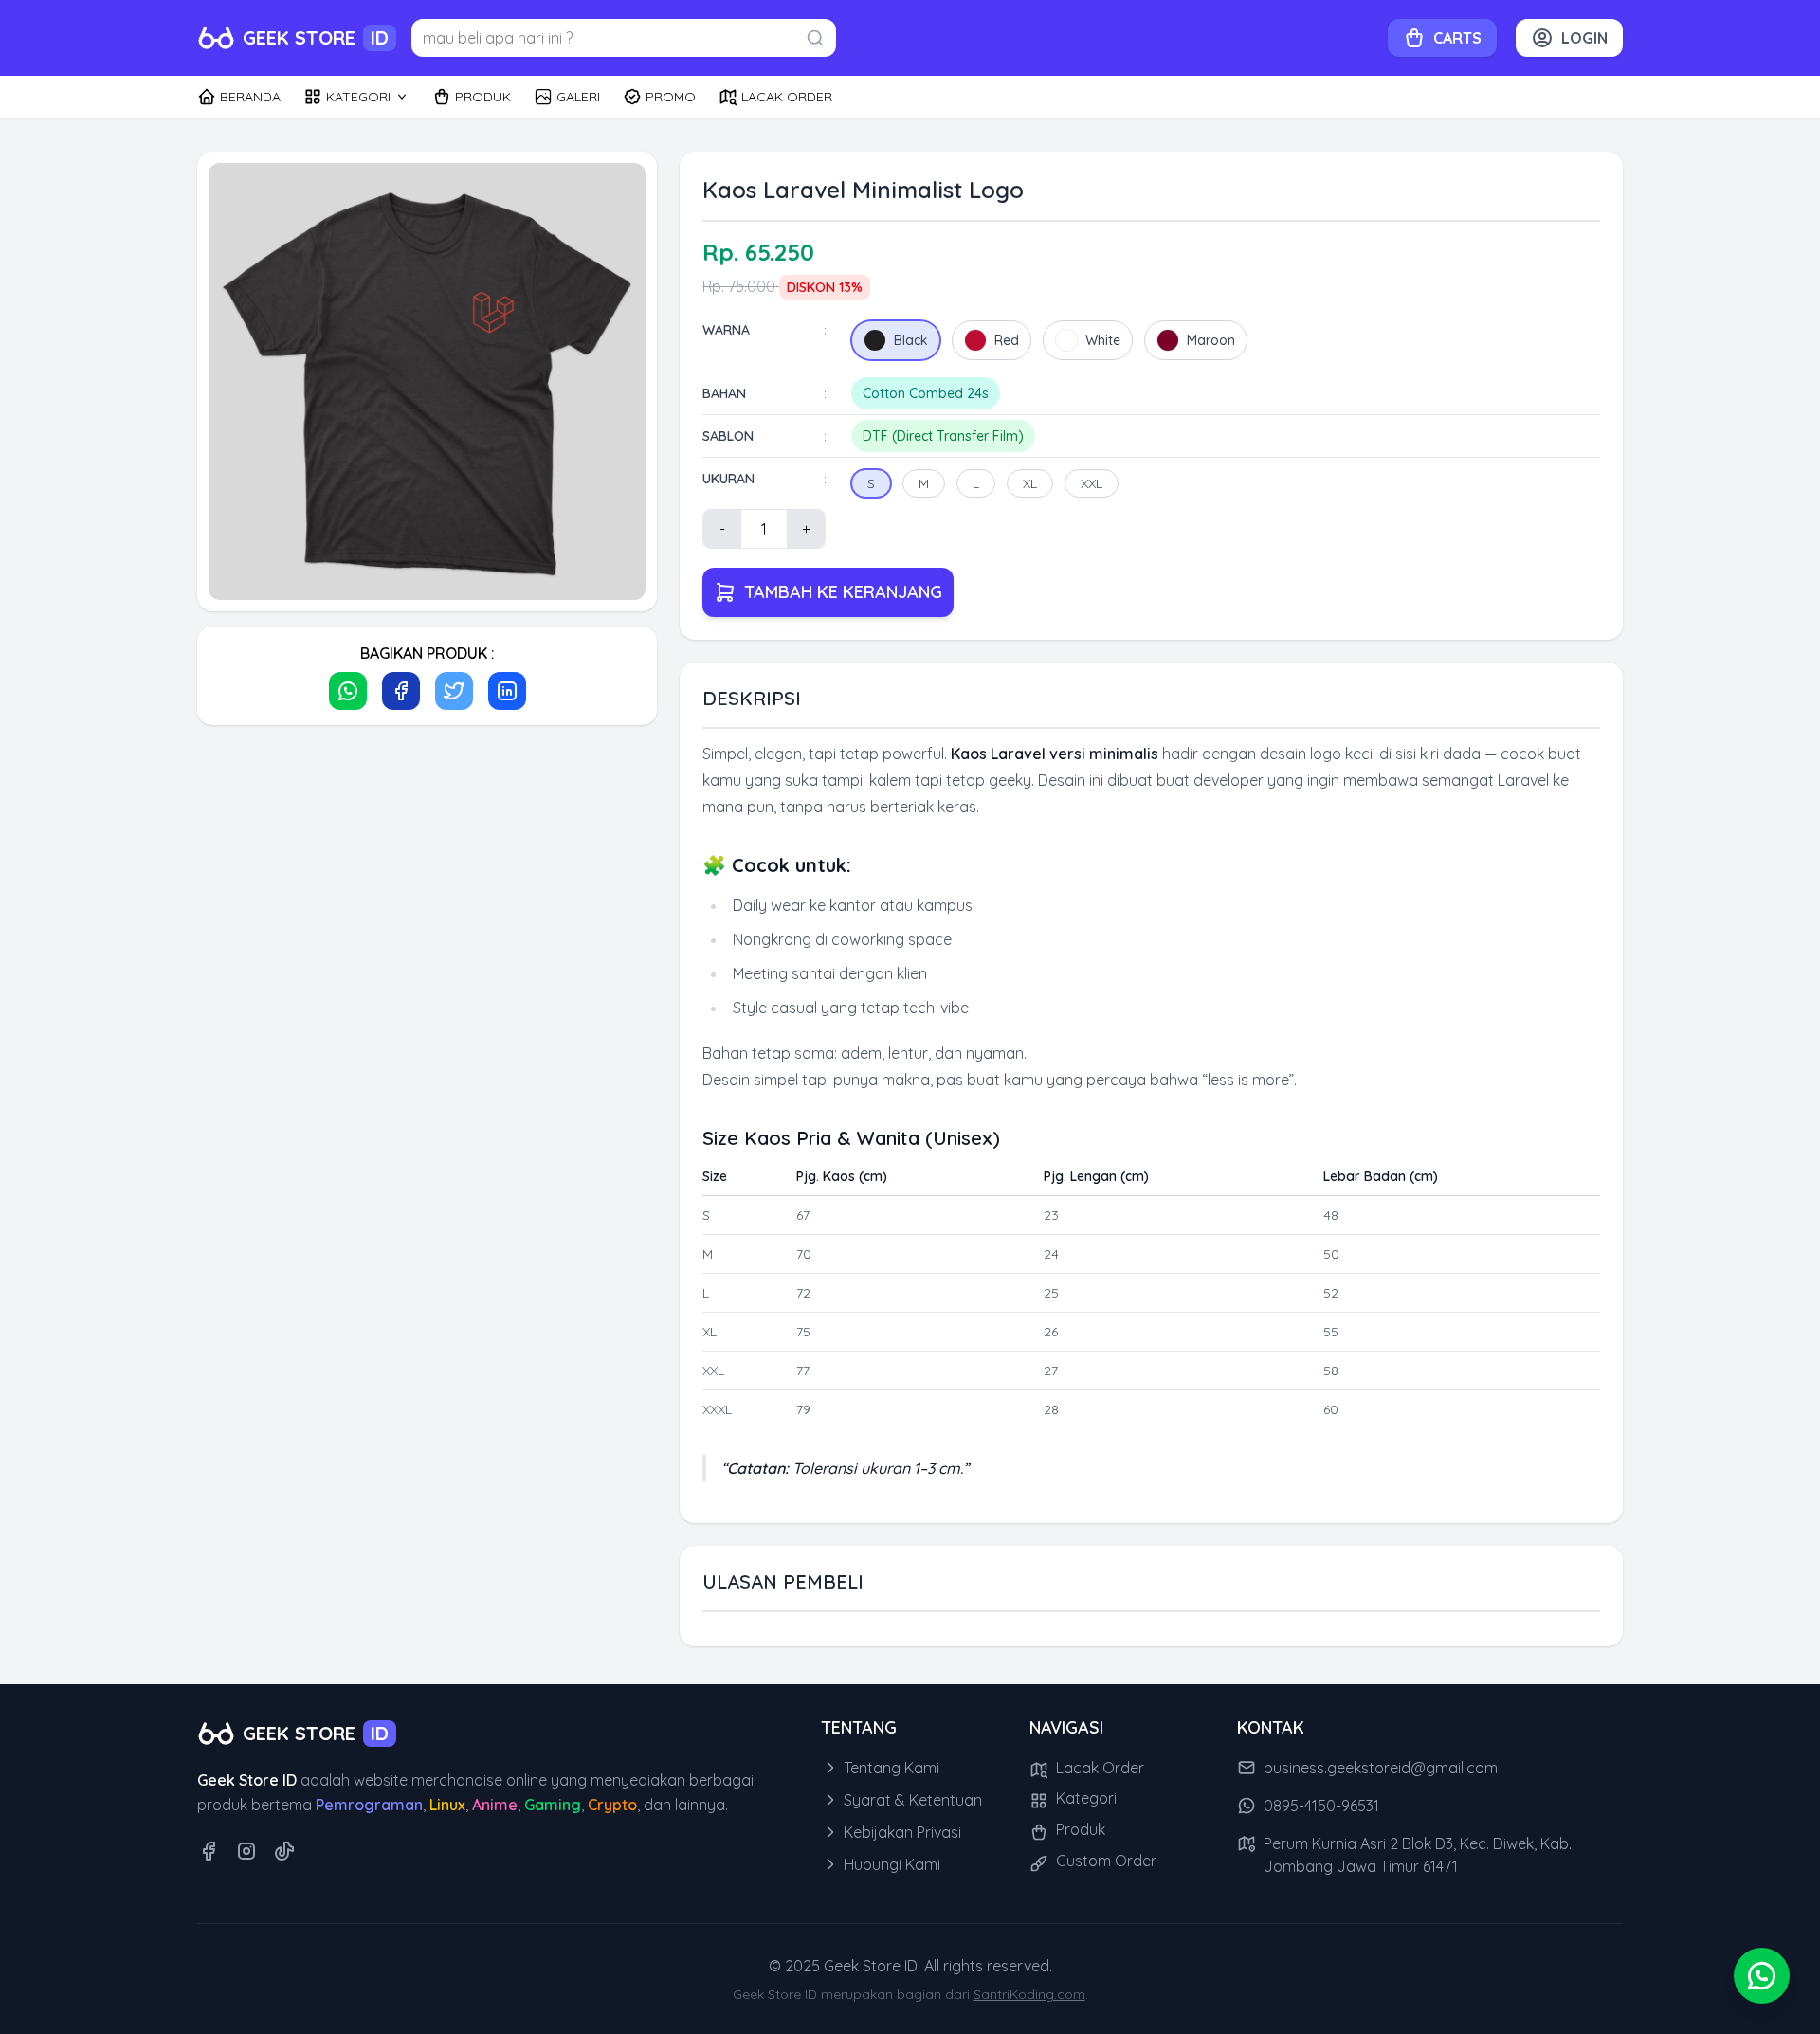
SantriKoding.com (1029, 1994)
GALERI (578, 97)
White (1103, 340)
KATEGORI (358, 97)
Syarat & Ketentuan (911, 1800)
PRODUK (483, 97)
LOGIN (1584, 38)
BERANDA (250, 97)
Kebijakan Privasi (901, 1832)
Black (911, 340)
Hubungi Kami (890, 1864)
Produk (1079, 1829)
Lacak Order (1098, 1768)
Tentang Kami (890, 1768)
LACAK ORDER (787, 97)
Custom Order (1104, 1861)
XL (1030, 483)
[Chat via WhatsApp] (1762, 1976)
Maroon (1211, 340)
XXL (1092, 483)
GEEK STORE (316, 37)
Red (1007, 340)
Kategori (1084, 1798)
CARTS (1457, 38)
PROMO (671, 97)
